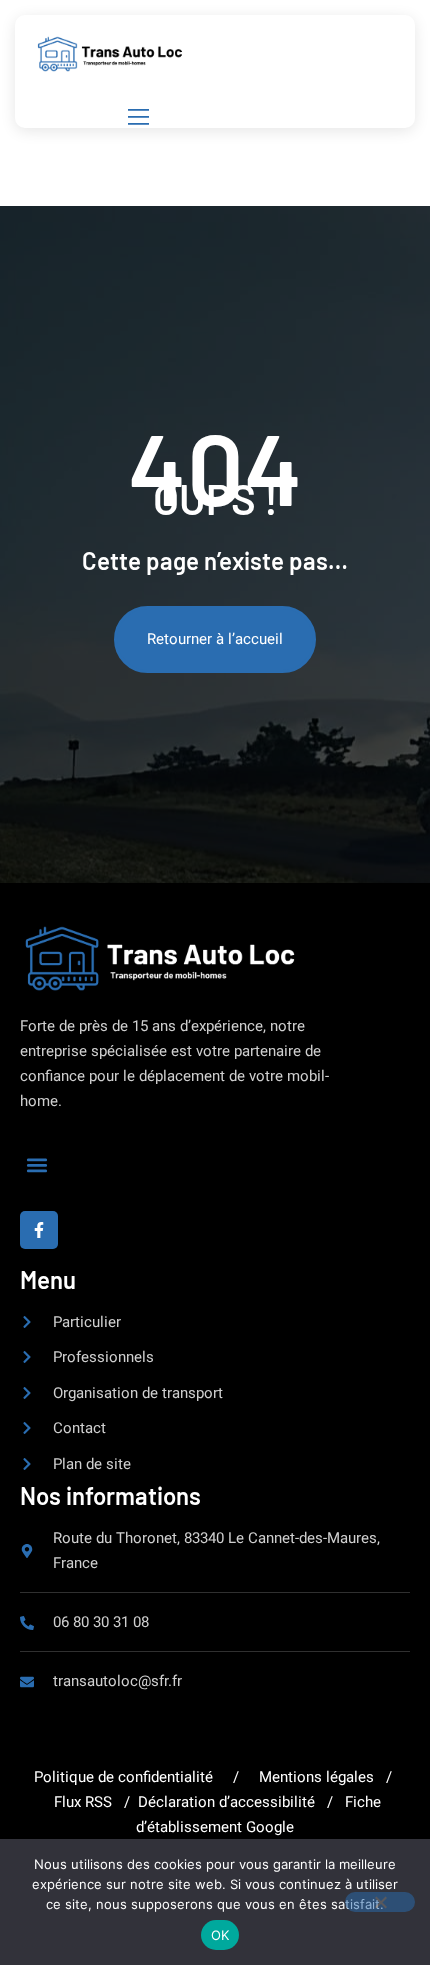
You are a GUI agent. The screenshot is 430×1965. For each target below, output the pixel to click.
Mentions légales (316, 1777)
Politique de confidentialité (125, 1777)
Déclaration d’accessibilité (228, 1802)
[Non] (380, 1902)
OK (220, 1935)
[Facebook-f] (39, 1230)
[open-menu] (135, 117)
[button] (36, 1164)
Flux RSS (83, 1802)
